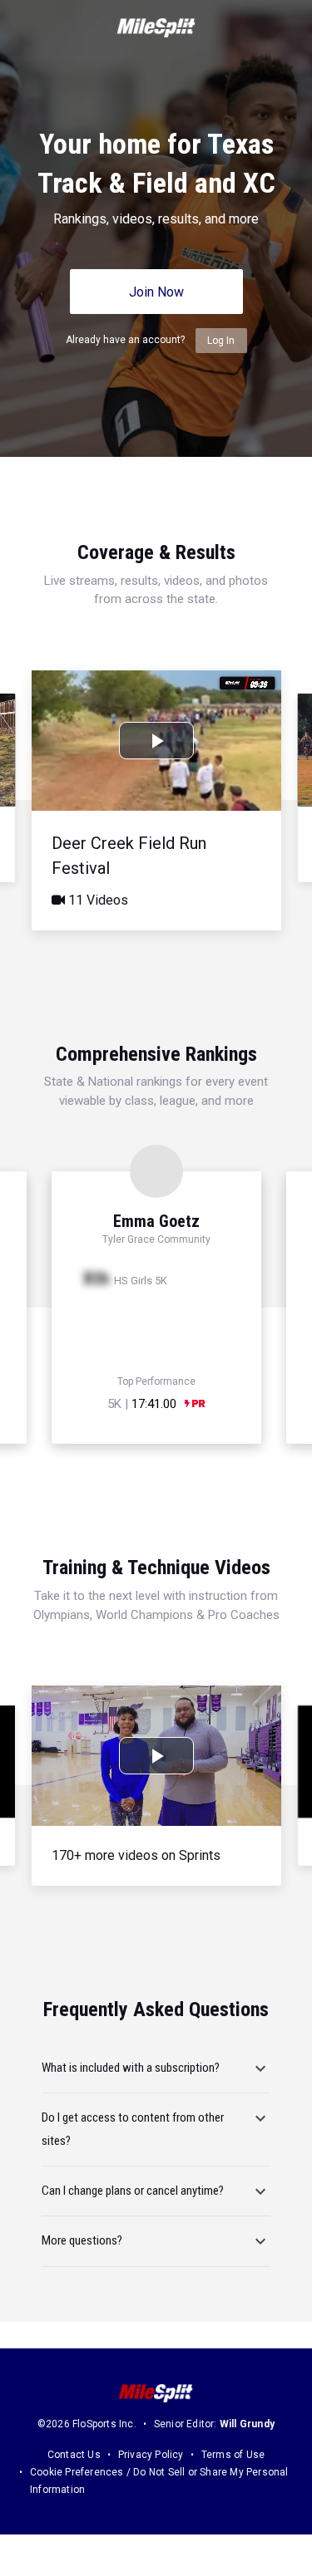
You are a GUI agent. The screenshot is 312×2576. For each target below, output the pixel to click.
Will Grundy (247, 2424)
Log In (221, 341)
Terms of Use (233, 2455)
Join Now (156, 292)
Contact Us (74, 2455)
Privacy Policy (151, 2455)
